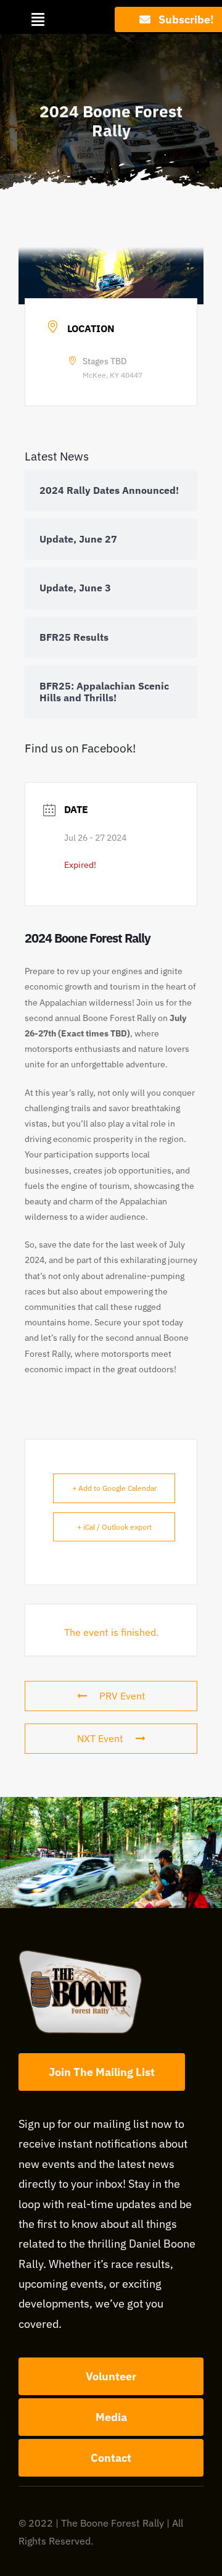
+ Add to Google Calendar (114, 1488)
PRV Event (122, 1696)
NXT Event (100, 1738)
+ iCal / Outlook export (114, 1527)
